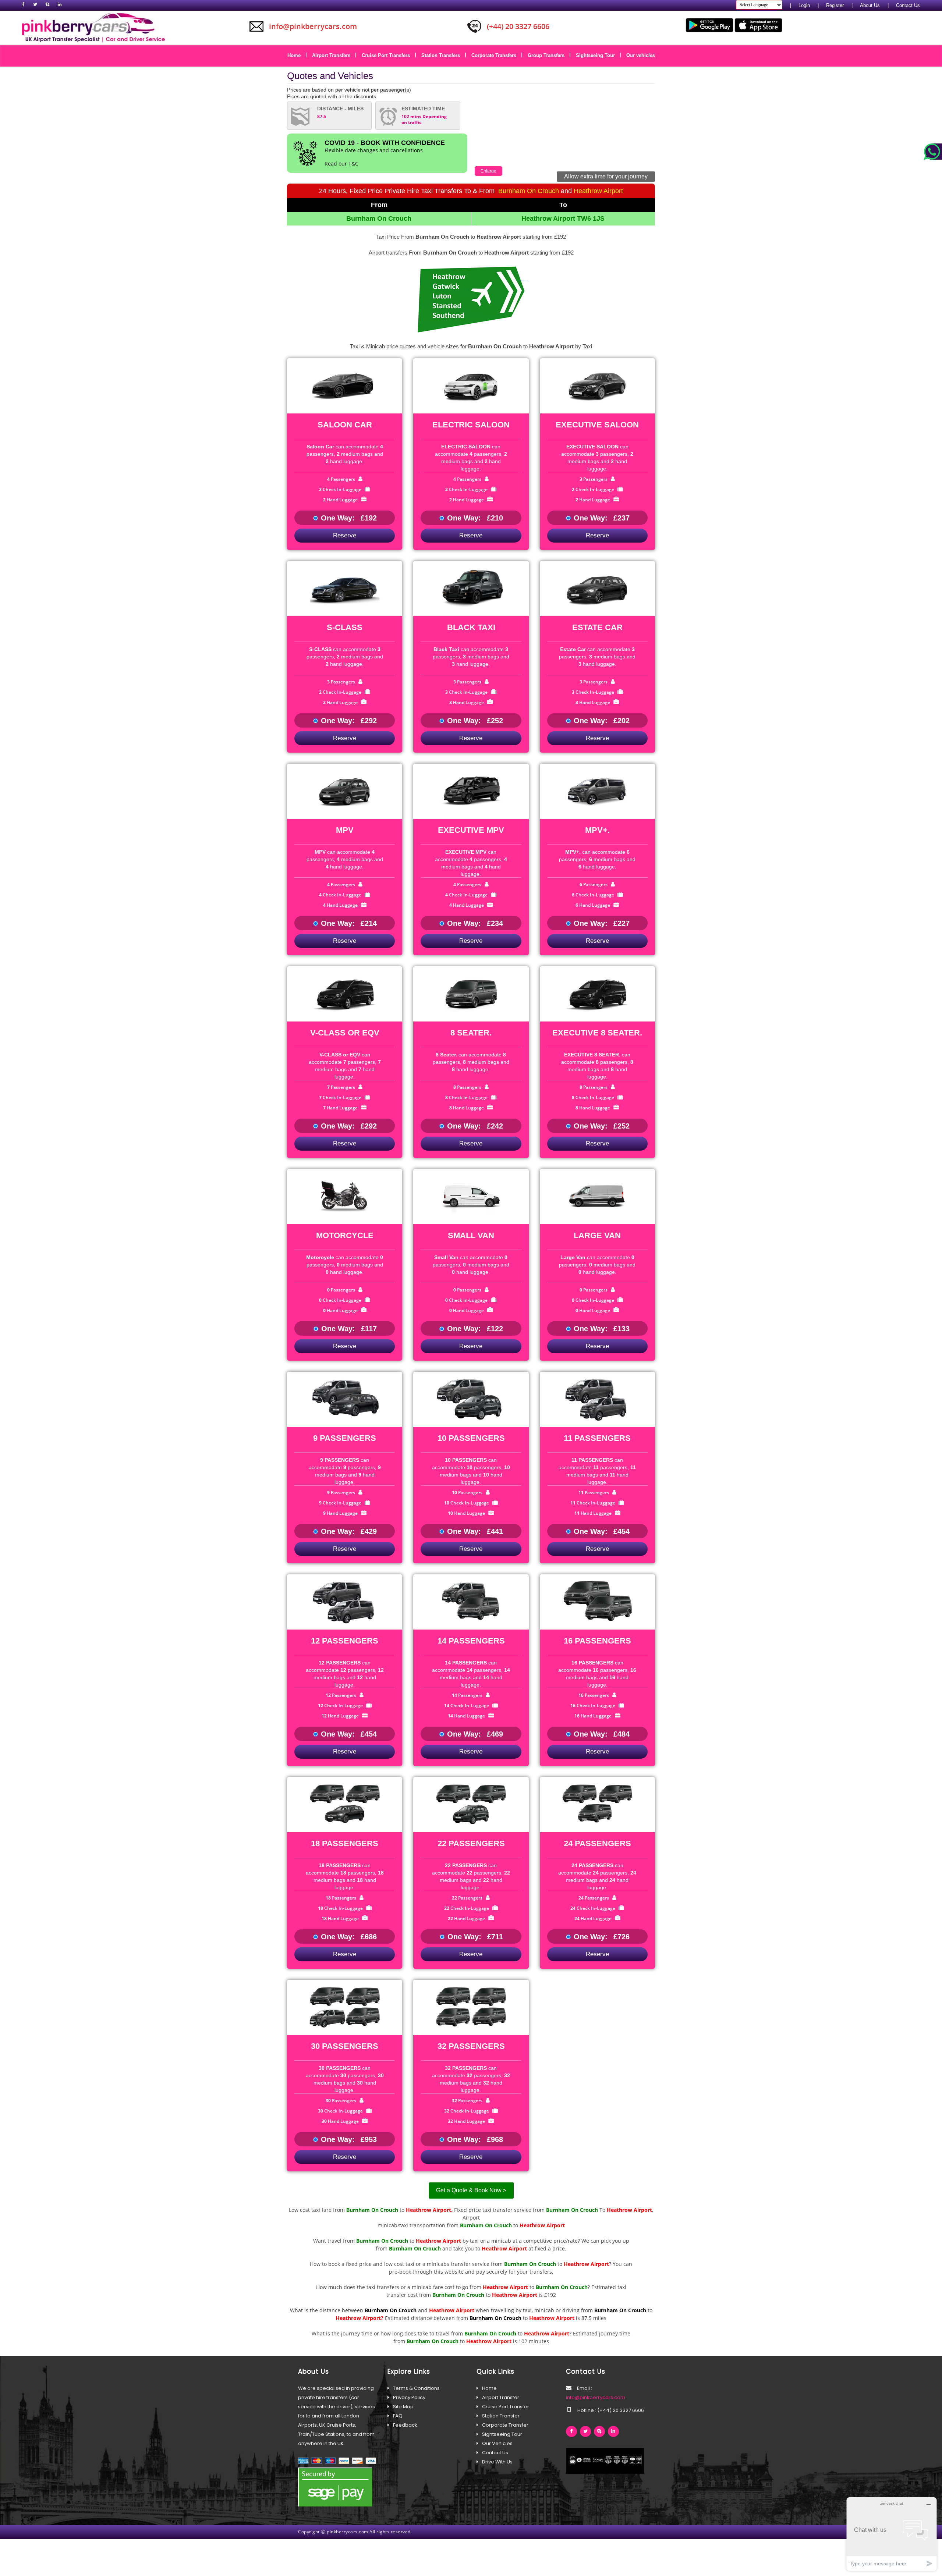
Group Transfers (549, 55)
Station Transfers (443, 55)
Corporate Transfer (505, 2425)
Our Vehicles (497, 2443)
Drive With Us (497, 2462)
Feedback (405, 2425)
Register (835, 5)
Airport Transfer (501, 2397)
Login (804, 5)
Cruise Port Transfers (388, 55)
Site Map (403, 2407)
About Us (870, 5)
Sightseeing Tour (598, 55)
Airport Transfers (334, 55)
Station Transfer (501, 2416)
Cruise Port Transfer (506, 2407)
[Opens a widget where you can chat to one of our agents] (892, 2534)
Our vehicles (641, 55)
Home (297, 55)
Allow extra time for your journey (606, 176)
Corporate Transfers (496, 55)
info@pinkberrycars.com (596, 2397)
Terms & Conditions (416, 2388)
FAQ (398, 2416)
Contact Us (908, 5)
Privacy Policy (409, 2397)
